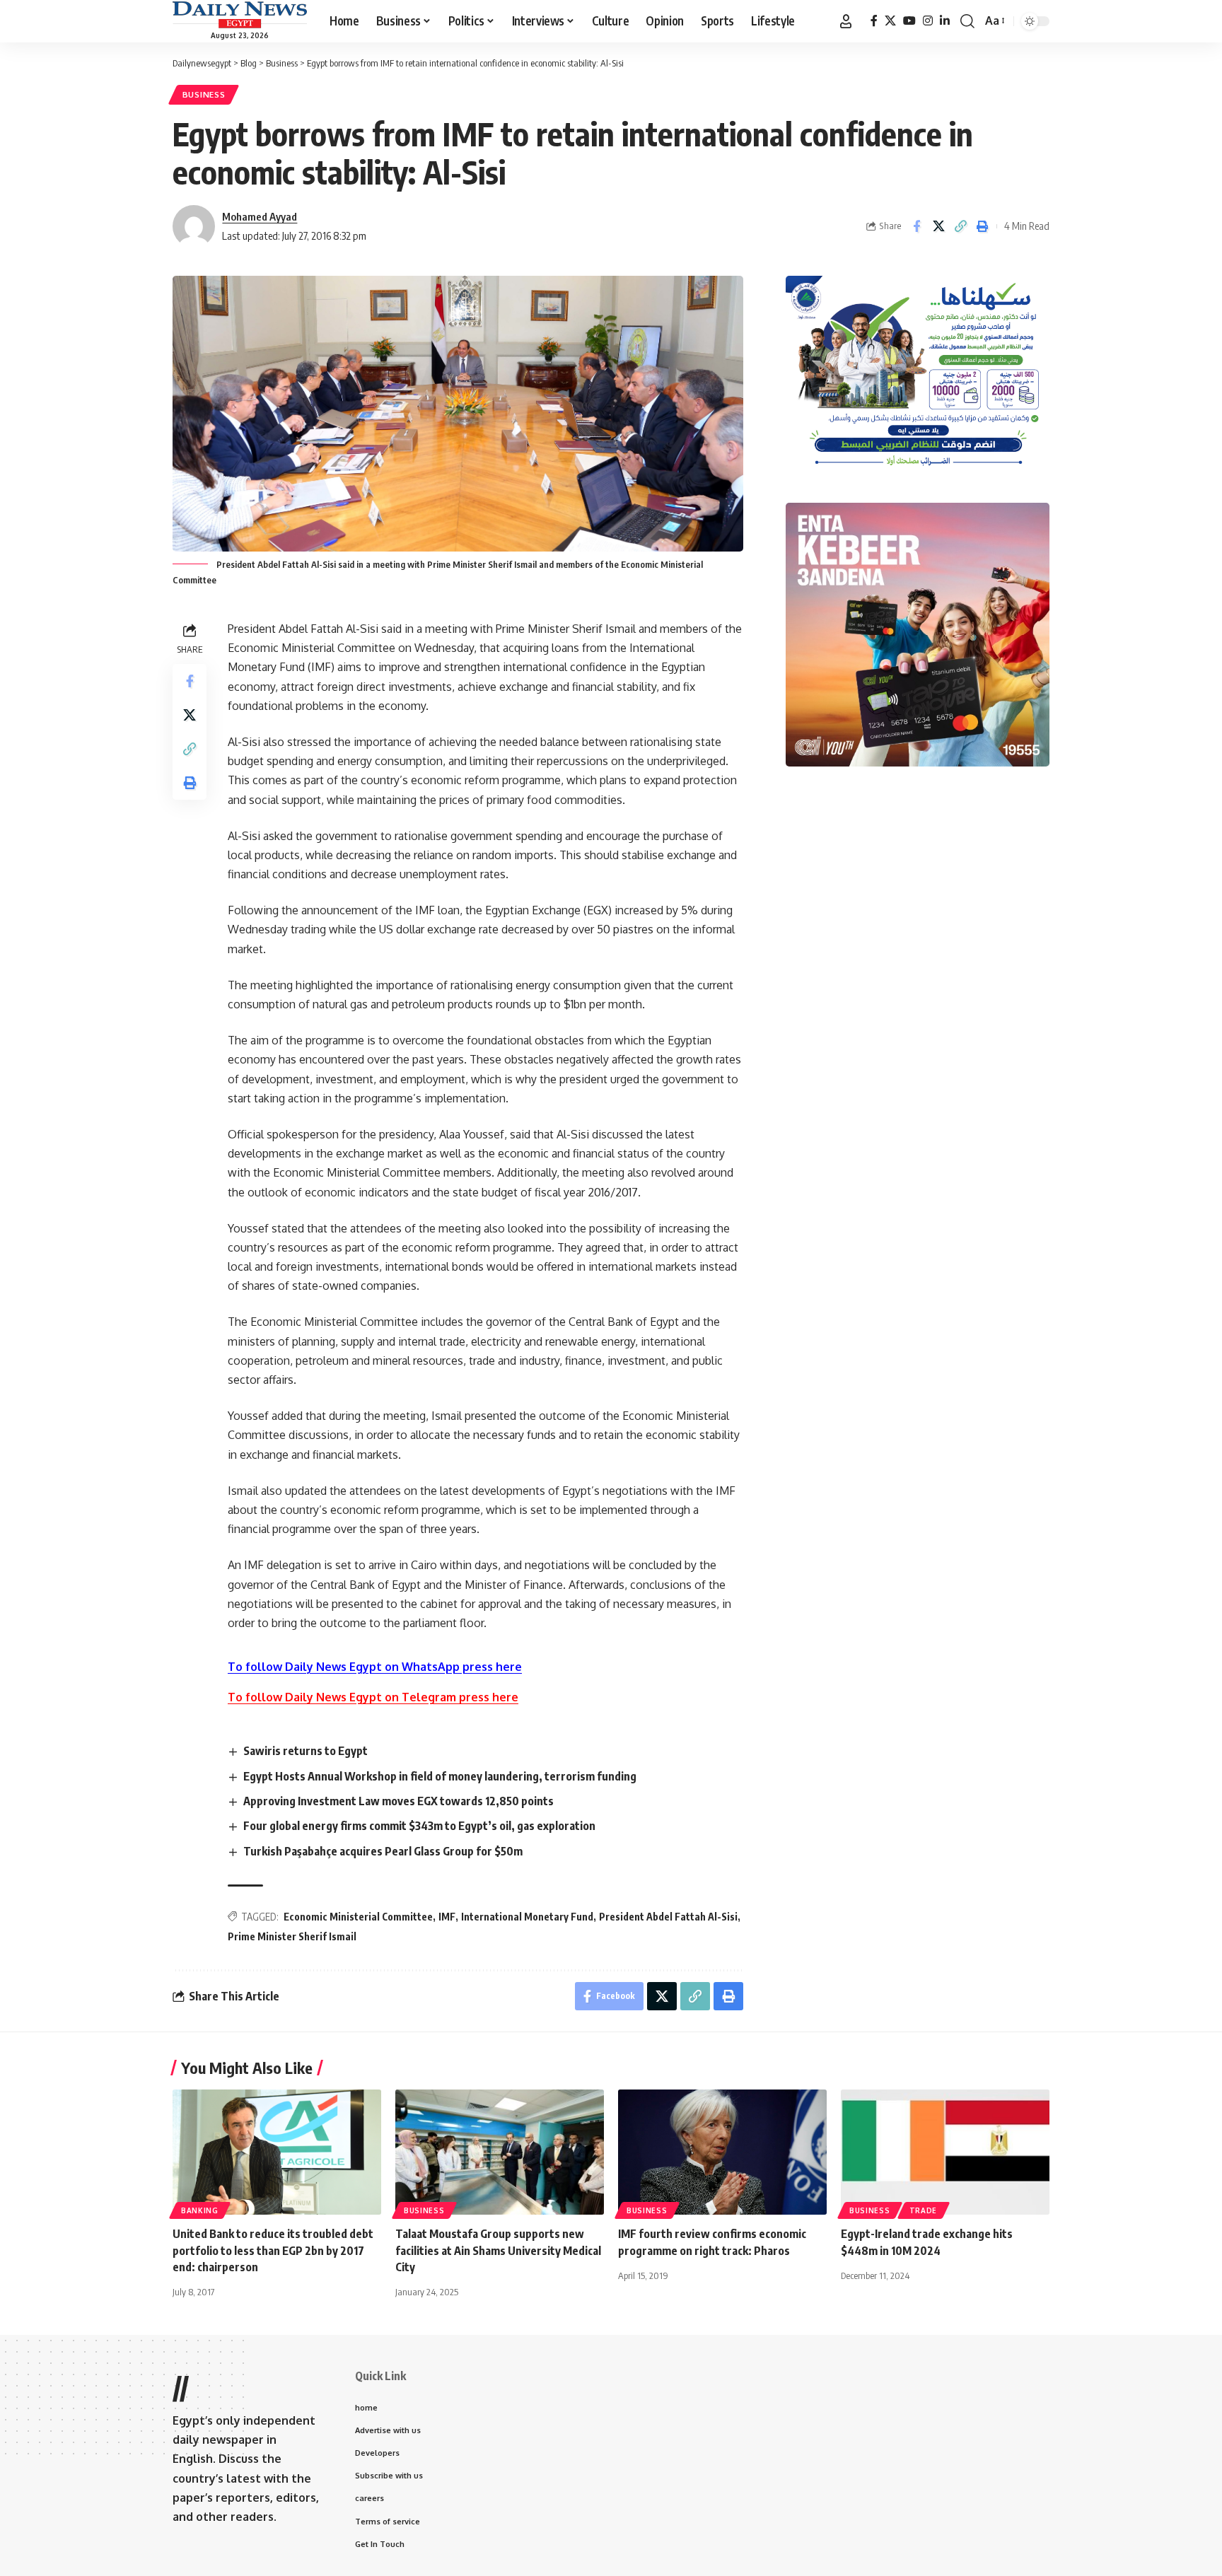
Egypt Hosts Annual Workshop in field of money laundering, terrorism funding (440, 1776)
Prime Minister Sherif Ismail (292, 1936)
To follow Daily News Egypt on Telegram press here (373, 1697)
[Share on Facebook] (916, 226)
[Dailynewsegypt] (240, 15)
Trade (924, 2210)
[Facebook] (874, 21)
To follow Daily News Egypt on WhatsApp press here (375, 1667)
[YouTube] (909, 21)
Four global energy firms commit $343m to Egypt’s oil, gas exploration (419, 1826)
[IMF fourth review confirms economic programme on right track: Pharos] (722, 2152)
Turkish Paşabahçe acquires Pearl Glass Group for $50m (383, 1851)
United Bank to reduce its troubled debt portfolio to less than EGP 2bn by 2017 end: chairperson (273, 2250)
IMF (447, 1917)
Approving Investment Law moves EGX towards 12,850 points (398, 1801)
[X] (890, 21)
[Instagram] (928, 21)
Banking (200, 2210)
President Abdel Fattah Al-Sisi (668, 1917)
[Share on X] (938, 226)
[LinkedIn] (945, 21)
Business (204, 94)
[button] (846, 21)
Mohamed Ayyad (260, 216)
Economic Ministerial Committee (358, 1917)
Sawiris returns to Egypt (305, 1751)
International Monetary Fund (527, 1917)
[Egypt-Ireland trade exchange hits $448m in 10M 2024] (945, 2152)
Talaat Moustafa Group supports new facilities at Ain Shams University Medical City (498, 2250)
